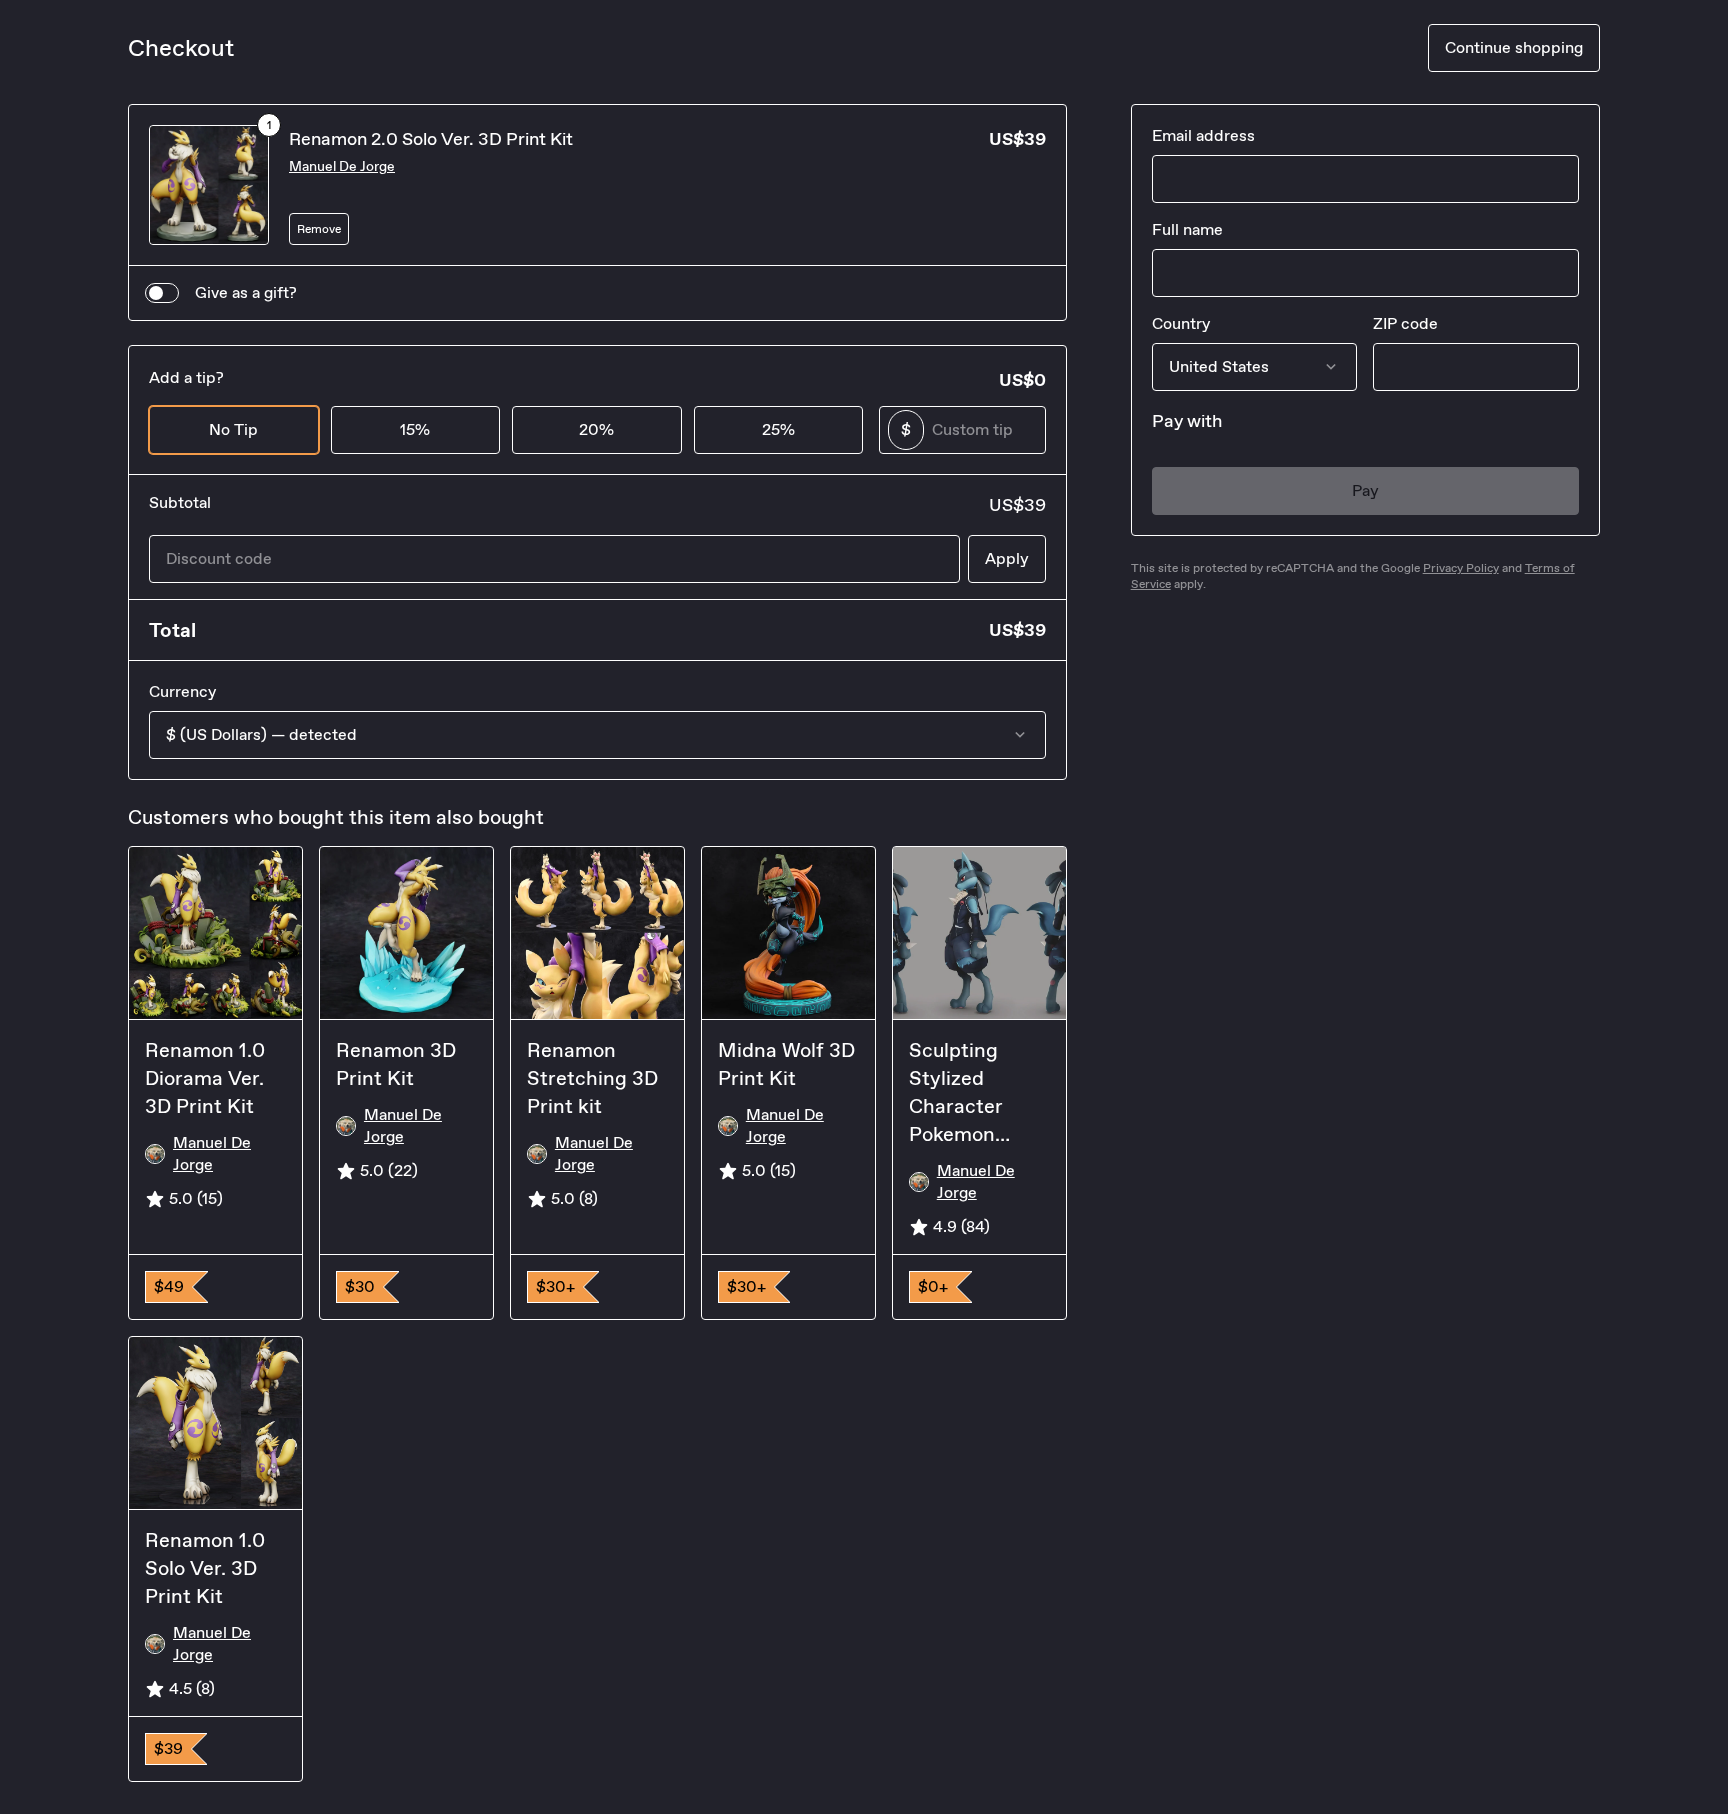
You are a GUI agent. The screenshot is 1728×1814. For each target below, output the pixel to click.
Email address (1203, 135)
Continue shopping (1514, 47)
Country (1181, 323)
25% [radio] (778, 429)
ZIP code (1405, 323)
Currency (182, 691)
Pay (1365, 490)
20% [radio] (596, 429)
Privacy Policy (1461, 568)
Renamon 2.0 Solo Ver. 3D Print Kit (431, 139)
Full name (1187, 229)
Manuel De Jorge (342, 166)
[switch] (162, 293)
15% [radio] (415, 429)
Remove (319, 229)
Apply (1007, 558)
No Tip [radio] (233, 429)
